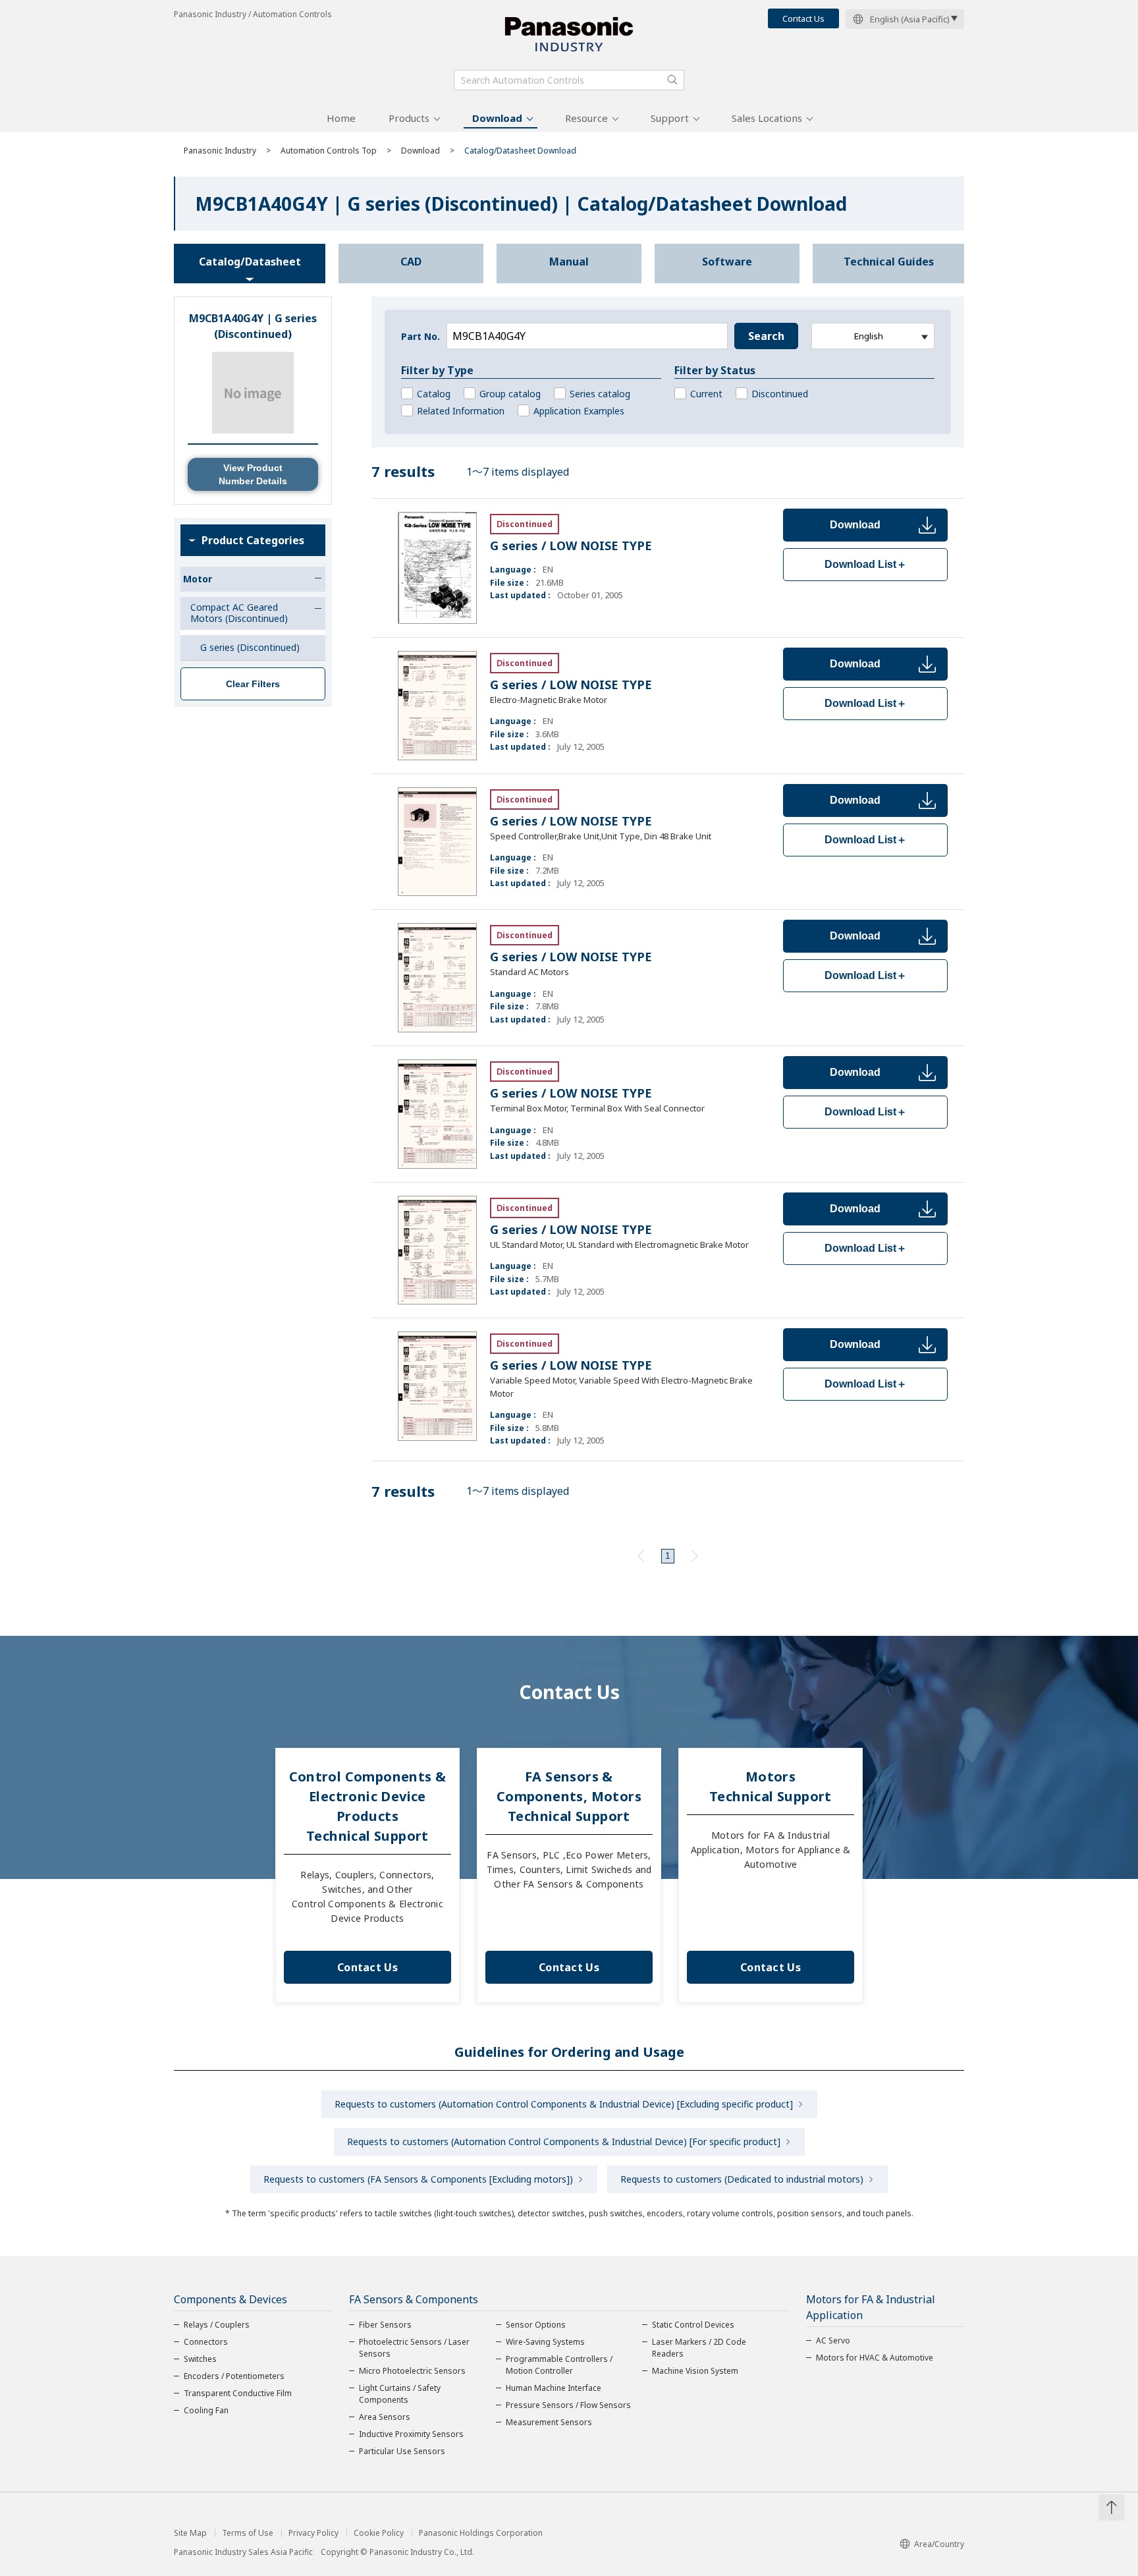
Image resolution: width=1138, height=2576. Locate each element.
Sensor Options (536, 2325)
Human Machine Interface (554, 2388)
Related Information (461, 411)
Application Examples (579, 411)
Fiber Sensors (385, 2325)
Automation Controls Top (329, 151)
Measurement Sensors (549, 2422)
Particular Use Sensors (402, 2451)
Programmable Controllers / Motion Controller (559, 2365)
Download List (866, 564)
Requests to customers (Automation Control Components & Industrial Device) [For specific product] (564, 2142)
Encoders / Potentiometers (234, 2376)
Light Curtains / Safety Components (400, 2394)
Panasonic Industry (220, 151)
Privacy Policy (313, 2533)
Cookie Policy (379, 2533)
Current (706, 394)
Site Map (190, 2533)
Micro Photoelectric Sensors (412, 2371)
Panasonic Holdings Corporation (481, 2533)
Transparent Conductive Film (238, 2393)
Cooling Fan (206, 2410)
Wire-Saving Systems (545, 2342)
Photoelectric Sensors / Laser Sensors (414, 2348)
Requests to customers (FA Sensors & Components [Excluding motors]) (418, 2179)
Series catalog (600, 394)
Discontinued (780, 394)
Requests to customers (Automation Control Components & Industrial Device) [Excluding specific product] (564, 2104)
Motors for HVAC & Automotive (875, 2358)
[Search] (672, 80)
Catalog (434, 394)
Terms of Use (248, 2533)
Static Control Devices (693, 2325)
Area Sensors (385, 2417)
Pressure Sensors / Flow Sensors (568, 2405)
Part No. (420, 336)
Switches (200, 2359)
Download (497, 118)
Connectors (206, 2342)
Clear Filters (253, 684)
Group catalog (510, 394)
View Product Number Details (253, 474)
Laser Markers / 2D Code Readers (699, 2348)
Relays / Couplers (217, 2325)
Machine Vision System (695, 2371)
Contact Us (803, 18)
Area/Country (939, 2544)
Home (341, 118)
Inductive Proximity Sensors (411, 2434)
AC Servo (833, 2340)
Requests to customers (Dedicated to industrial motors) (742, 2179)
